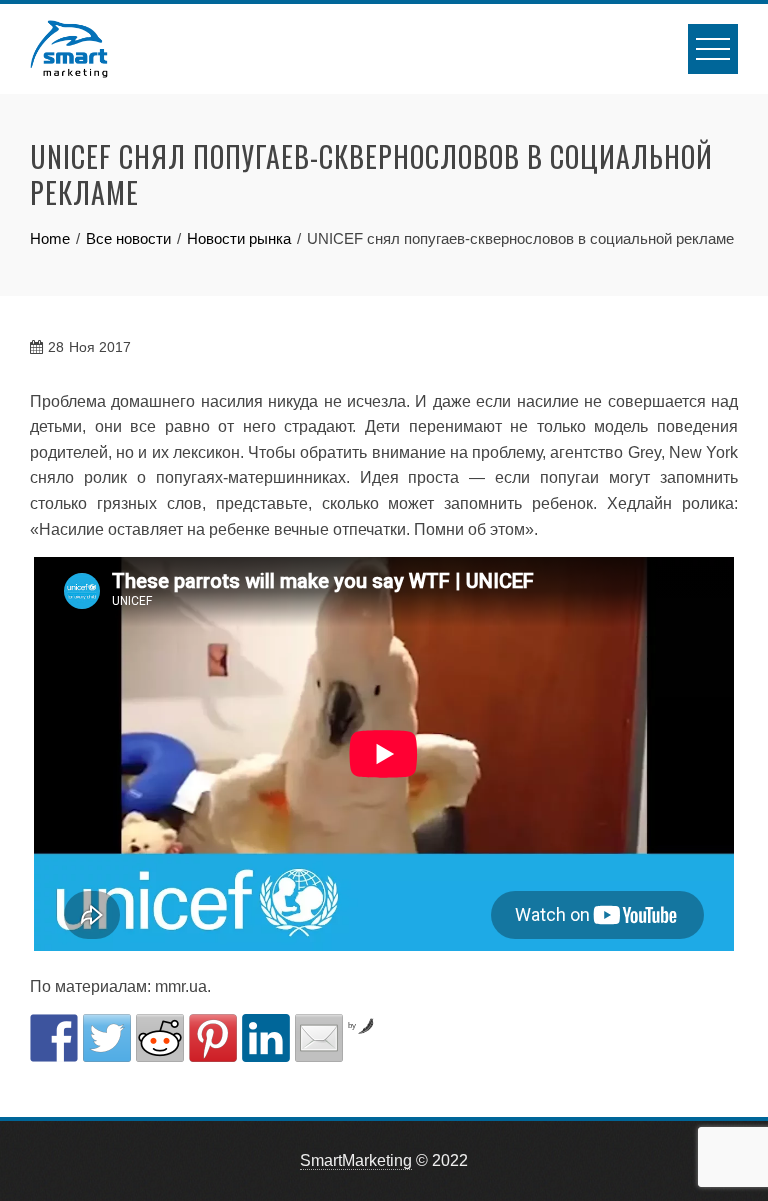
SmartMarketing (356, 1160)
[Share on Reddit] (160, 1038)
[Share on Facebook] (54, 1038)
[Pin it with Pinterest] (213, 1038)
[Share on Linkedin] (266, 1038)
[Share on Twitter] (107, 1038)
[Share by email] (319, 1038)
